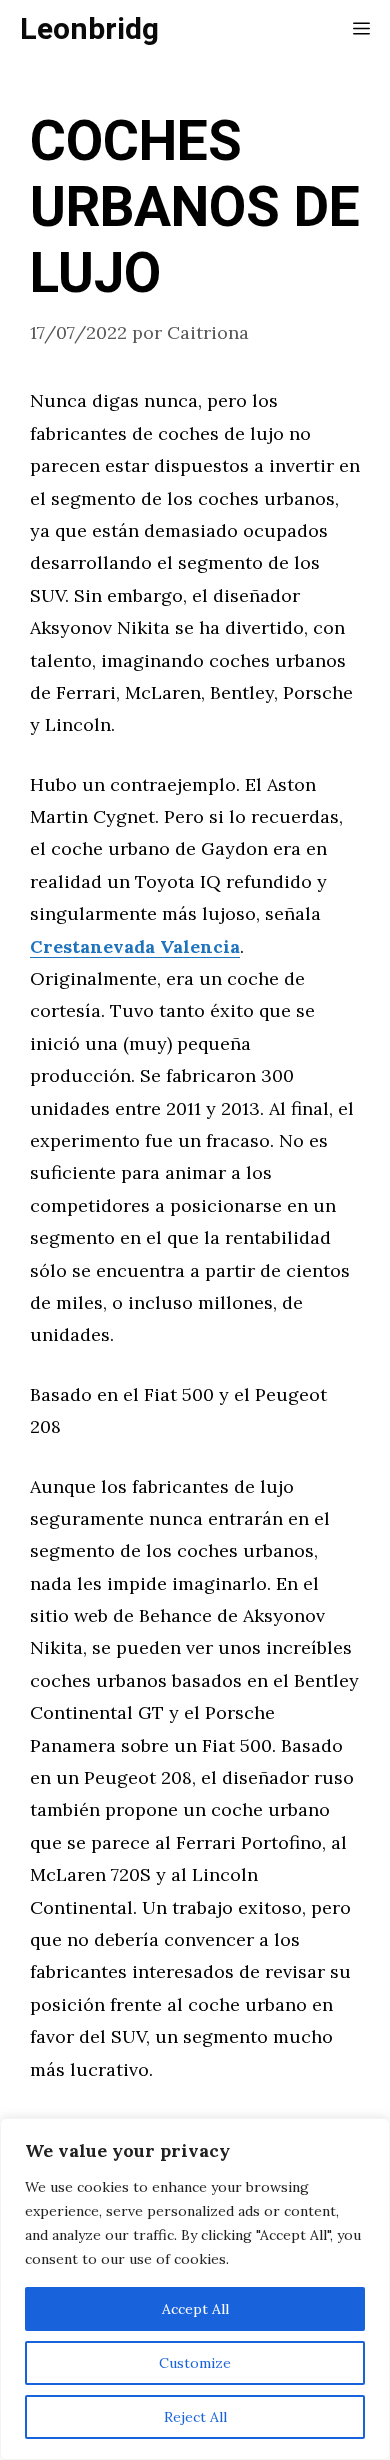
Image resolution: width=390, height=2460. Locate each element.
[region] (195, 2289)
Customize (195, 2363)
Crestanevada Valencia (135, 946)
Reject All (195, 2417)
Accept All (195, 2309)
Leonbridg (89, 30)
